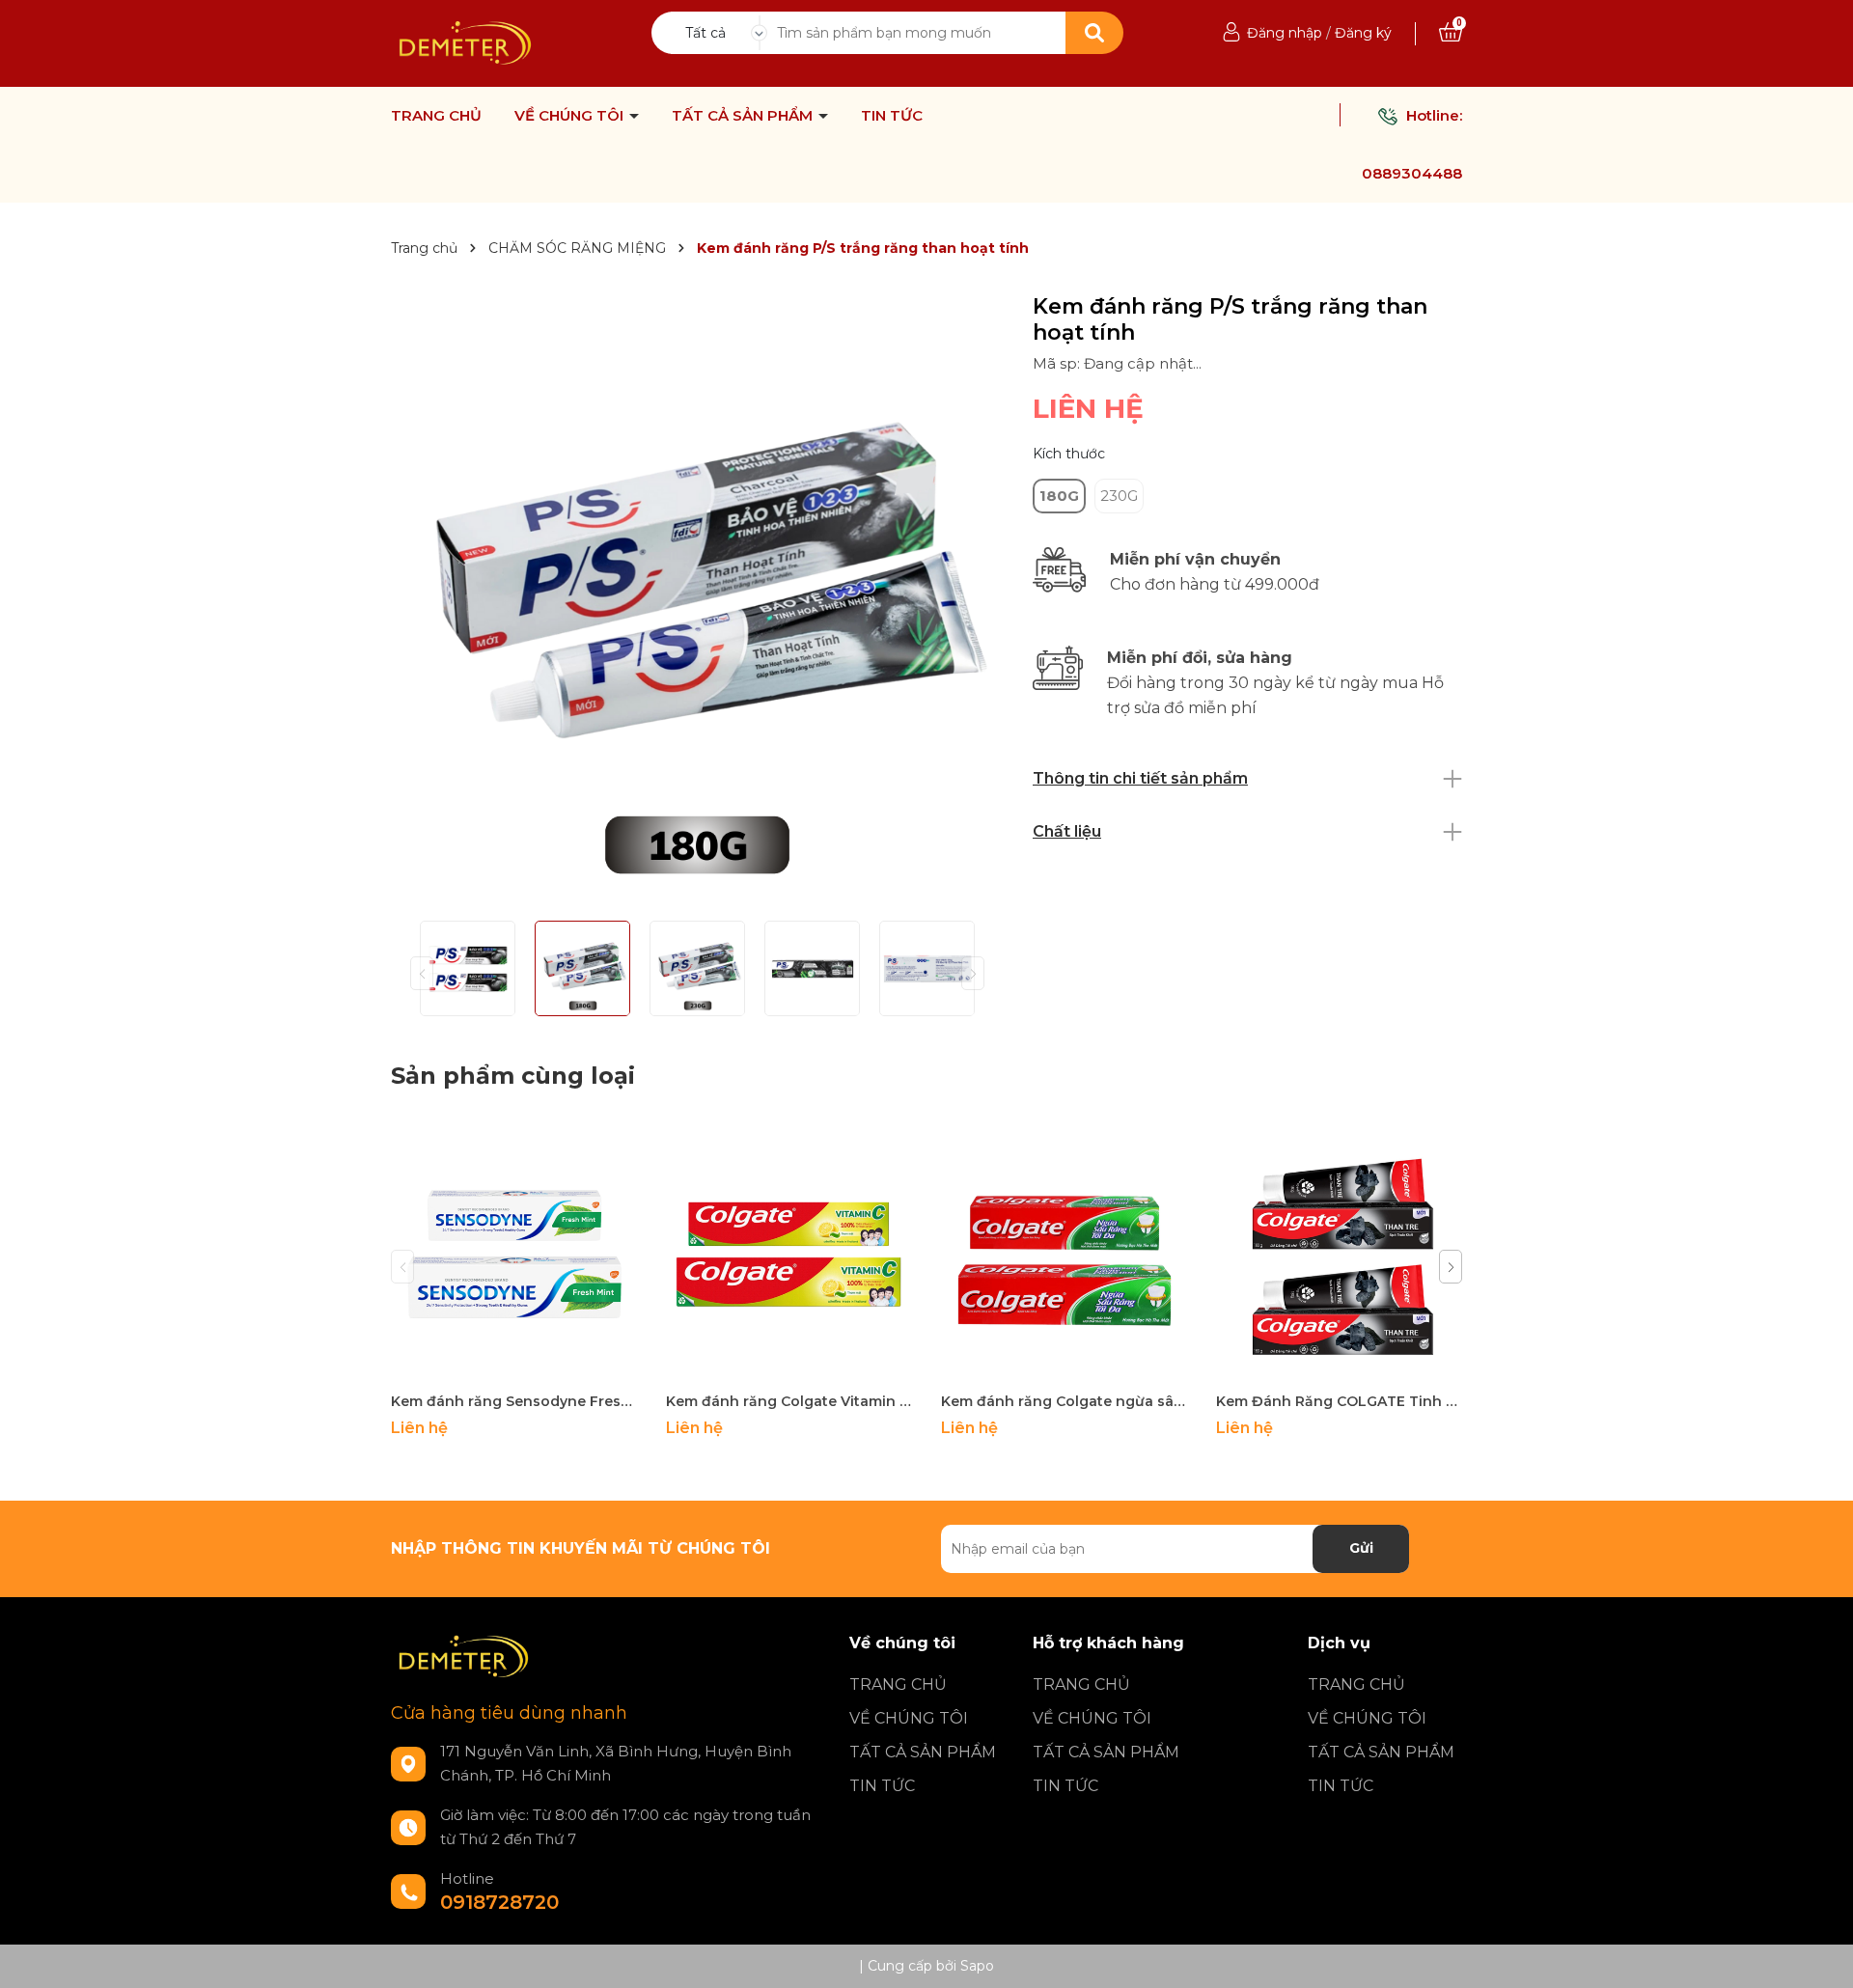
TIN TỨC (892, 116)
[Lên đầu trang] (1819, 1954)
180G (1059, 496)
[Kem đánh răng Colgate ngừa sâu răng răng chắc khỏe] (1064, 1259)
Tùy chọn (514, 1364)
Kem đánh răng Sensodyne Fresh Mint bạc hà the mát (514, 1401)
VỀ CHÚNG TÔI (571, 116)
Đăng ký (1363, 33)
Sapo (977, 1966)
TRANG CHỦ (436, 116)
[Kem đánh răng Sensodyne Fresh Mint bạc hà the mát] (514, 1259)
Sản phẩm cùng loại (513, 1076)
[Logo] (465, 42)
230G (1119, 496)
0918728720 (499, 1902)
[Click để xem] (697, 600)
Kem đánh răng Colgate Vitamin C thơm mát (789, 1401)
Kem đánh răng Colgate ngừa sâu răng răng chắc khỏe (1064, 1401)
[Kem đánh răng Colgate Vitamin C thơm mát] (789, 1259)
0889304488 (1412, 173)
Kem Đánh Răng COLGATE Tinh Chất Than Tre (1339, 1401)
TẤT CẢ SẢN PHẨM (744, 116)
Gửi (1361, 1548)
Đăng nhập (1285, 33)
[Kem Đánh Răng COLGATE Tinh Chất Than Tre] (1339, 1259)
